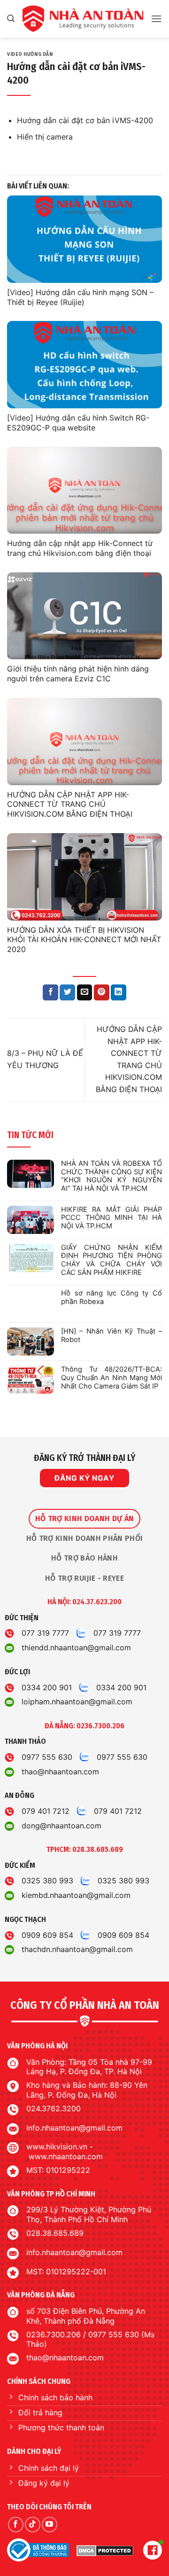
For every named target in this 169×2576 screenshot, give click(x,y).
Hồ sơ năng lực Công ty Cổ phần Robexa (111, 1298)
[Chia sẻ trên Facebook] (50, 992)
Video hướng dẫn (30, 54)
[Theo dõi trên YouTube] (50, 2525)
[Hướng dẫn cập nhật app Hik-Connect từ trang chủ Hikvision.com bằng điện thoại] (84, 491)
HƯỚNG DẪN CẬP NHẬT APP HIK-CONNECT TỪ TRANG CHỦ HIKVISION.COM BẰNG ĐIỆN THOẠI (70, 804)
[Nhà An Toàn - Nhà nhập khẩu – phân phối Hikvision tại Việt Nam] (83, 19)
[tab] (84, 1519)
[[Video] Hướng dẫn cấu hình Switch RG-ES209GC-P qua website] (84, 365)
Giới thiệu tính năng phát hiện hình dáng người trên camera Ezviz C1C (78, 674)
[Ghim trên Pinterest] (102, 992)
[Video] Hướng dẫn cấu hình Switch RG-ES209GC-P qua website (78, 423)
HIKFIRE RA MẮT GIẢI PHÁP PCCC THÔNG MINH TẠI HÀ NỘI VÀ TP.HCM (111, 1218)
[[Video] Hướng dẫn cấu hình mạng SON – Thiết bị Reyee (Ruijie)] (84, 239)
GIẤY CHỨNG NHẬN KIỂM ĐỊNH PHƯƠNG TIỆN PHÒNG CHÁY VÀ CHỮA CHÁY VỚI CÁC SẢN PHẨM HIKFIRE (111, 1260)
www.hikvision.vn (57, 2147)
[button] (11, 19)
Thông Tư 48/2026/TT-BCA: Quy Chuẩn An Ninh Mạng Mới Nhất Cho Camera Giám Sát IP (111, 1378)
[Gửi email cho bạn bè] (85, 992)
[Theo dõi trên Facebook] (16, 2525)
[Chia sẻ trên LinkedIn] (119, 992)
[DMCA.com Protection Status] (105, 2550)
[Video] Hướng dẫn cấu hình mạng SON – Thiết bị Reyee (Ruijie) (80, 297)
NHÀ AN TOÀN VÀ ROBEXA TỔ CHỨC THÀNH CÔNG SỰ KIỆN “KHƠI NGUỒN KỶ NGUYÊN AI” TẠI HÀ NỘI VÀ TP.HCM (111, 1176)
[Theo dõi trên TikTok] (33, 2525)
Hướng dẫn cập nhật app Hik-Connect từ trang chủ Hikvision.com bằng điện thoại (80, 548)
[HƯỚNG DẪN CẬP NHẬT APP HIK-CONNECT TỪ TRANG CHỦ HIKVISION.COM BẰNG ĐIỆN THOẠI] (84, 742)
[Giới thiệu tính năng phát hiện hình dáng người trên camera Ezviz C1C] (84, 616)
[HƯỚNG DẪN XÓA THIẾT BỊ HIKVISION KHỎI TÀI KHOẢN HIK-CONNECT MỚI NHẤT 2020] (84, 877)
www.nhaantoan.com (66, 2156)
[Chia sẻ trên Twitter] (67, 992)
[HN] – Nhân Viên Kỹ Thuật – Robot (111, 1336)
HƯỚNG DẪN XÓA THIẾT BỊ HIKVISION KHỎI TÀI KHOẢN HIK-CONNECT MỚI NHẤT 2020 (84, 940)
